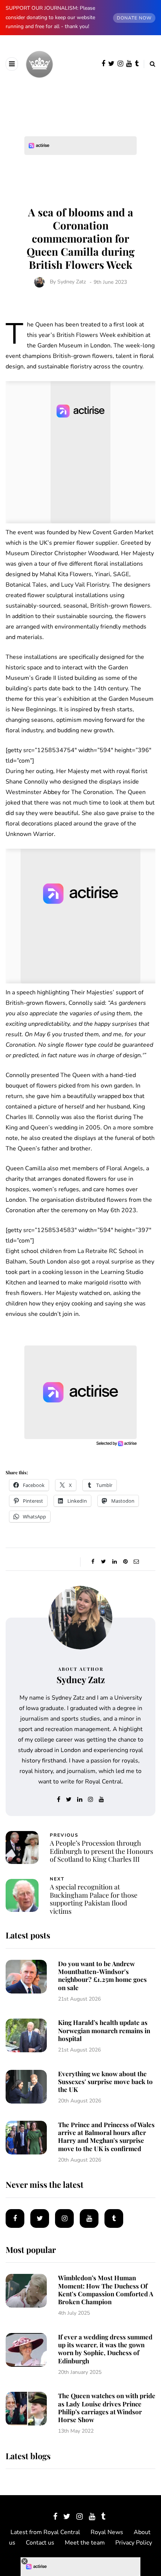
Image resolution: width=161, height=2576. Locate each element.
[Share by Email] (136, 1562)
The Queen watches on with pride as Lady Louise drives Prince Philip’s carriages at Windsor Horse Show (107, 2408)
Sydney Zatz (72, 282)
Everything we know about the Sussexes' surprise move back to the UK (105, 2082)
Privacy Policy (134, 2543)
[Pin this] (125, 1562)
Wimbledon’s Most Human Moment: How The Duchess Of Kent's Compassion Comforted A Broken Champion (106, 2290)
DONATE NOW (134, 18)
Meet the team (85, 2543)
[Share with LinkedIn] (114, 1562)
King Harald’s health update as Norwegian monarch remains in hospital (104, 2030)
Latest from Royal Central (45, 2532)
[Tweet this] (104, 1562)
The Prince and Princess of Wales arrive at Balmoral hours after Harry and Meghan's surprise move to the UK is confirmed (106, 2136)
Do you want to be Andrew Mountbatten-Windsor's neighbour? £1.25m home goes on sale (102, 1976)
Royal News (107, 2532)
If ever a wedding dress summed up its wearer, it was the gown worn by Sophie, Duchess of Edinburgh (105, 2349)
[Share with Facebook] (93, 1562)
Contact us (40, 2543)
